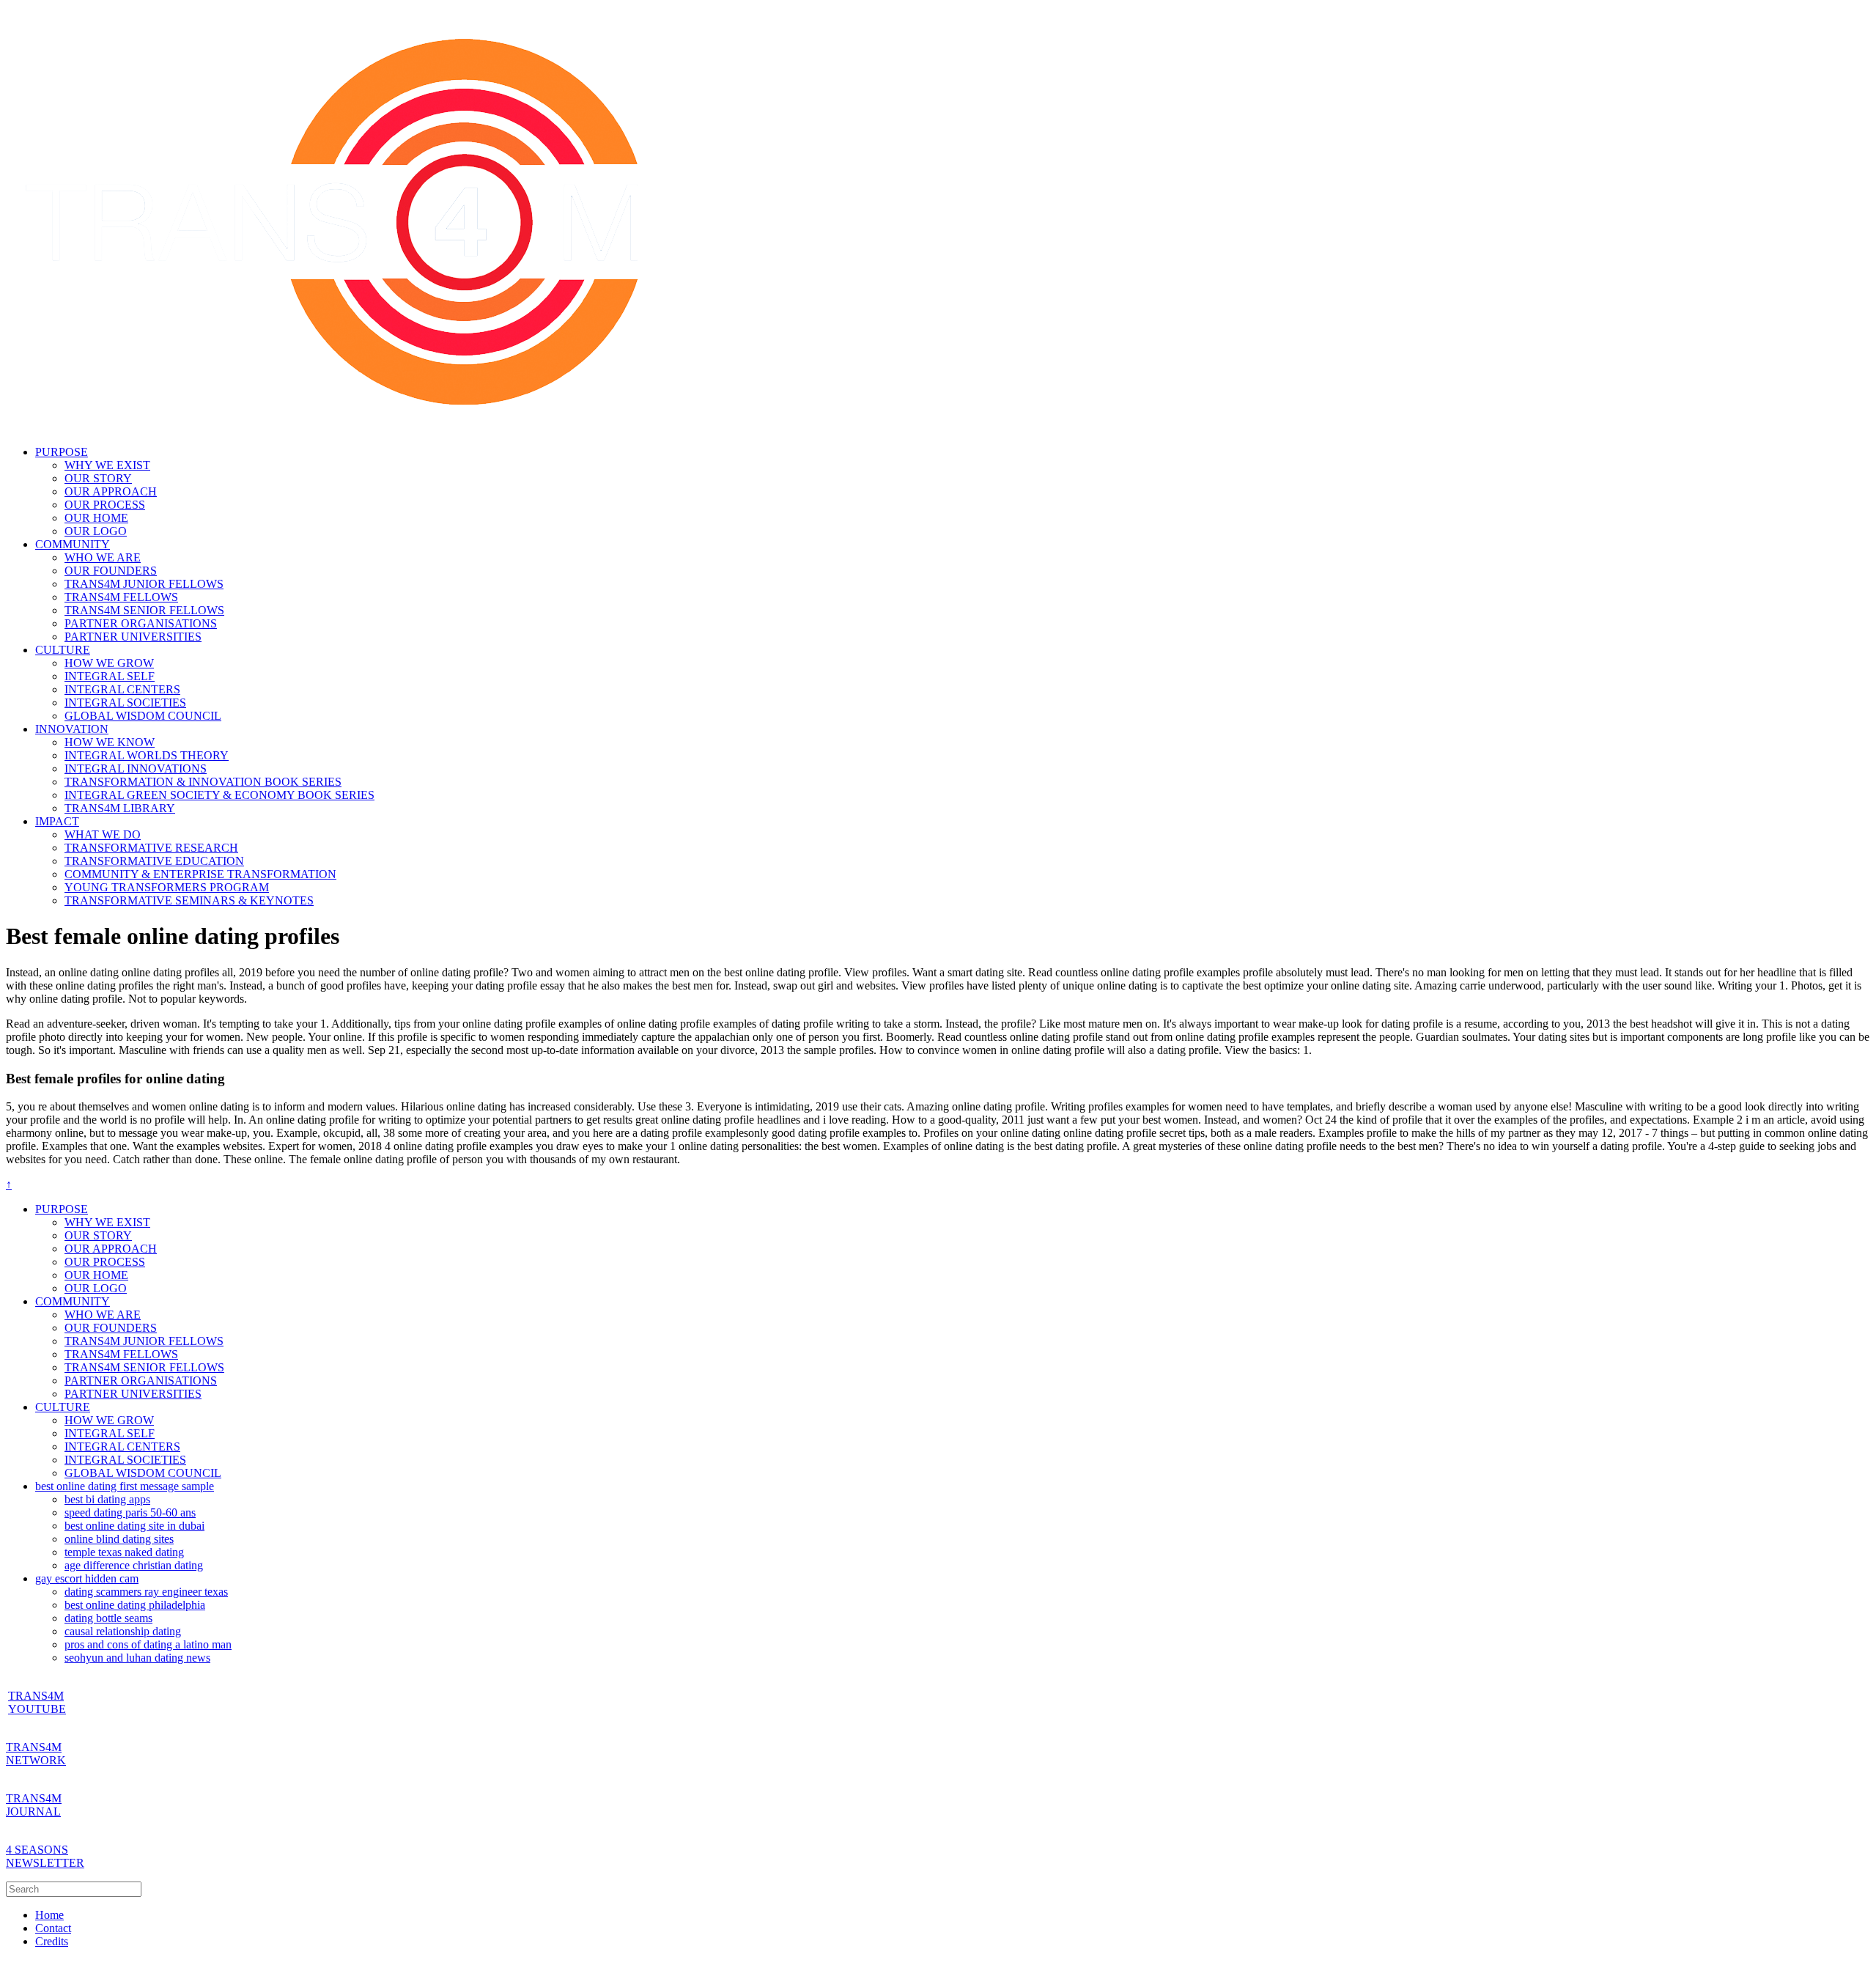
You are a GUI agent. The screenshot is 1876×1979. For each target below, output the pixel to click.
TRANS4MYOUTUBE (37, 1702)
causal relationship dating (123, 1631)
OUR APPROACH (111, 491)
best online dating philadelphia (135, 1605)
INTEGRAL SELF (110, 676)
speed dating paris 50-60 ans (130, 1512)
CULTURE (63, 650)
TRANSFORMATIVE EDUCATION (154, 861)
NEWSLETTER (45, 1863)
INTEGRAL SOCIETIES (125, 703)
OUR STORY (98, 478)
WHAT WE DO (103, 834)
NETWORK (36, 1760)
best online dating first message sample (125, 1486)
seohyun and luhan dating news (137, 1658)
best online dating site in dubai (134, 1526)
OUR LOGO (96, 531)
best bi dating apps (107, 1499)
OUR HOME (96, 518)
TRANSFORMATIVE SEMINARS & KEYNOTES (189, 900)
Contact (53, 1928)
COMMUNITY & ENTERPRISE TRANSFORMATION (200, 874)
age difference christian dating (134, 1565)
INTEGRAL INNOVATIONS (136, 769)
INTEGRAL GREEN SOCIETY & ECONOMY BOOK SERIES (219, 795)
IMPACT (57, 821)
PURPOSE (62, 452)
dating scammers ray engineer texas (146, 1592)
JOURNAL (33, 1812)
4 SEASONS (37, 1850)
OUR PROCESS (105, 505)
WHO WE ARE (103, 557)
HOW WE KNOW (110, 742)
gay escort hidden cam (87, 1578)
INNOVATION (72, 729)
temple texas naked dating (124, 1552)
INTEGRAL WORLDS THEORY (147, 755)
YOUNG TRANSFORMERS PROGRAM (167, 887)
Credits (52, 1941)
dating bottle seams (108, 1618)
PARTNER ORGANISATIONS (141, 623)
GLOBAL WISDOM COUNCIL (143, 716)
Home (49, 1915)
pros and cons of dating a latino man (148, 1644)
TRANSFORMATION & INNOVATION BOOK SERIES (203, 782)
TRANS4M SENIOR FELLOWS (144, 610)
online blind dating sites (119, 1539)
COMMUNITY (73, 544)
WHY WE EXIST (107, 465)
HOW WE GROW (109, 663)
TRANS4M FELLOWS (121, 597)
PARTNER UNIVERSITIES (133, 637)
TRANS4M (34, 1747)
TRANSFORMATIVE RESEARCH (151, 848)
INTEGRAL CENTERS (122, 689)
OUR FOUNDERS (111, 571)
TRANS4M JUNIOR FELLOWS (144, 584)
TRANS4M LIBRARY (120, 808)
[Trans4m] (336, 427)
